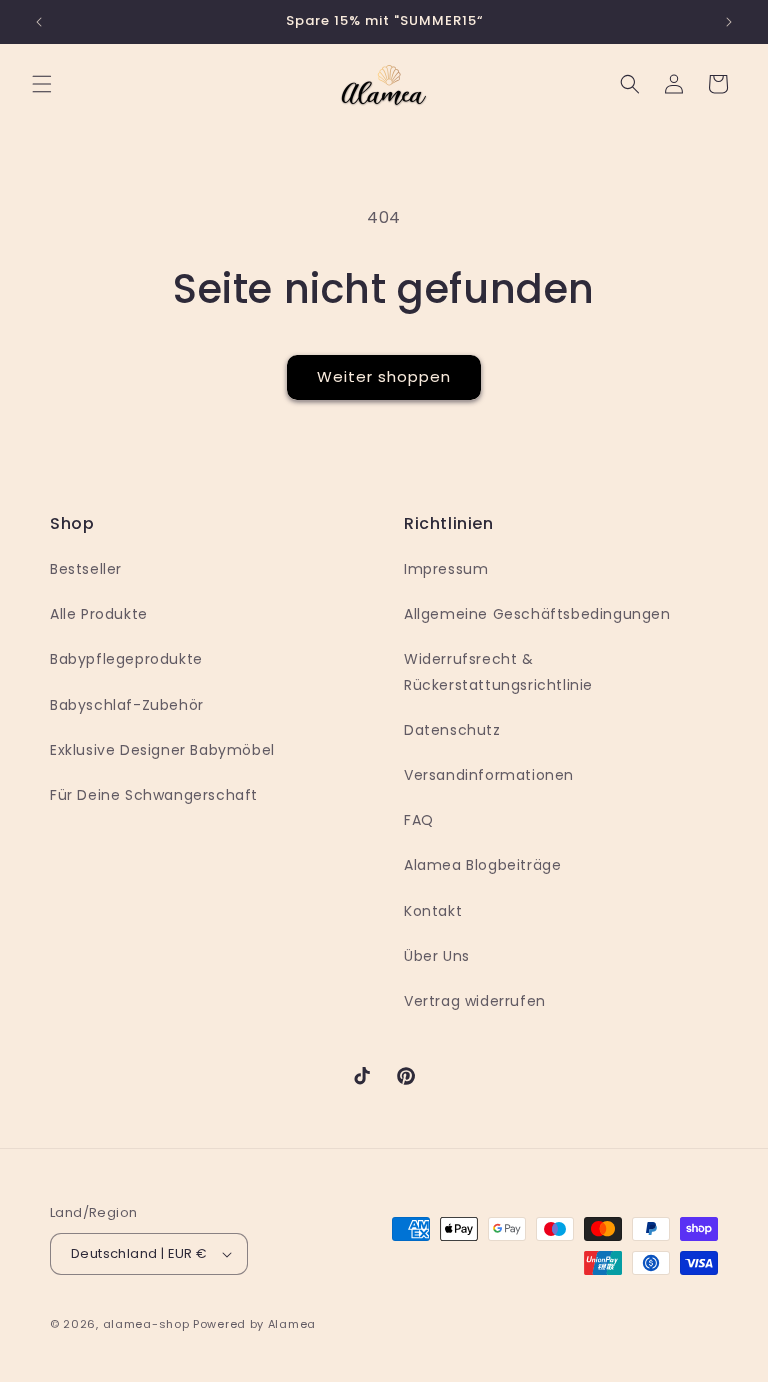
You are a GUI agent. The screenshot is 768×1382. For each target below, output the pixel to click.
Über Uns (437, 956)
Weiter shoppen (384, 376)
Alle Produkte (99, 614)
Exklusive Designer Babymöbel (162, 750)
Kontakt (433, 911)
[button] (42, 84)
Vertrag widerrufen (475, 1001)
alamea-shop (146, 1324)
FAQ (419, 820)
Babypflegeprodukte (126, 659)
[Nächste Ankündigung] (729, 22)
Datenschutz (452, 730)
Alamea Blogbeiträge (482, 865)
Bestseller (86, 569)
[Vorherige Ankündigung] (39, 22)
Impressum (446, 569)
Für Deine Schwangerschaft (154, 795)
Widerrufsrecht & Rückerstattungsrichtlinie (498, 671)
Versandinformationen (489, 775)
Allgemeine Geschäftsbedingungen (537, 614)
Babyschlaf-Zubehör (127, 705)
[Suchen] (630, 84)
